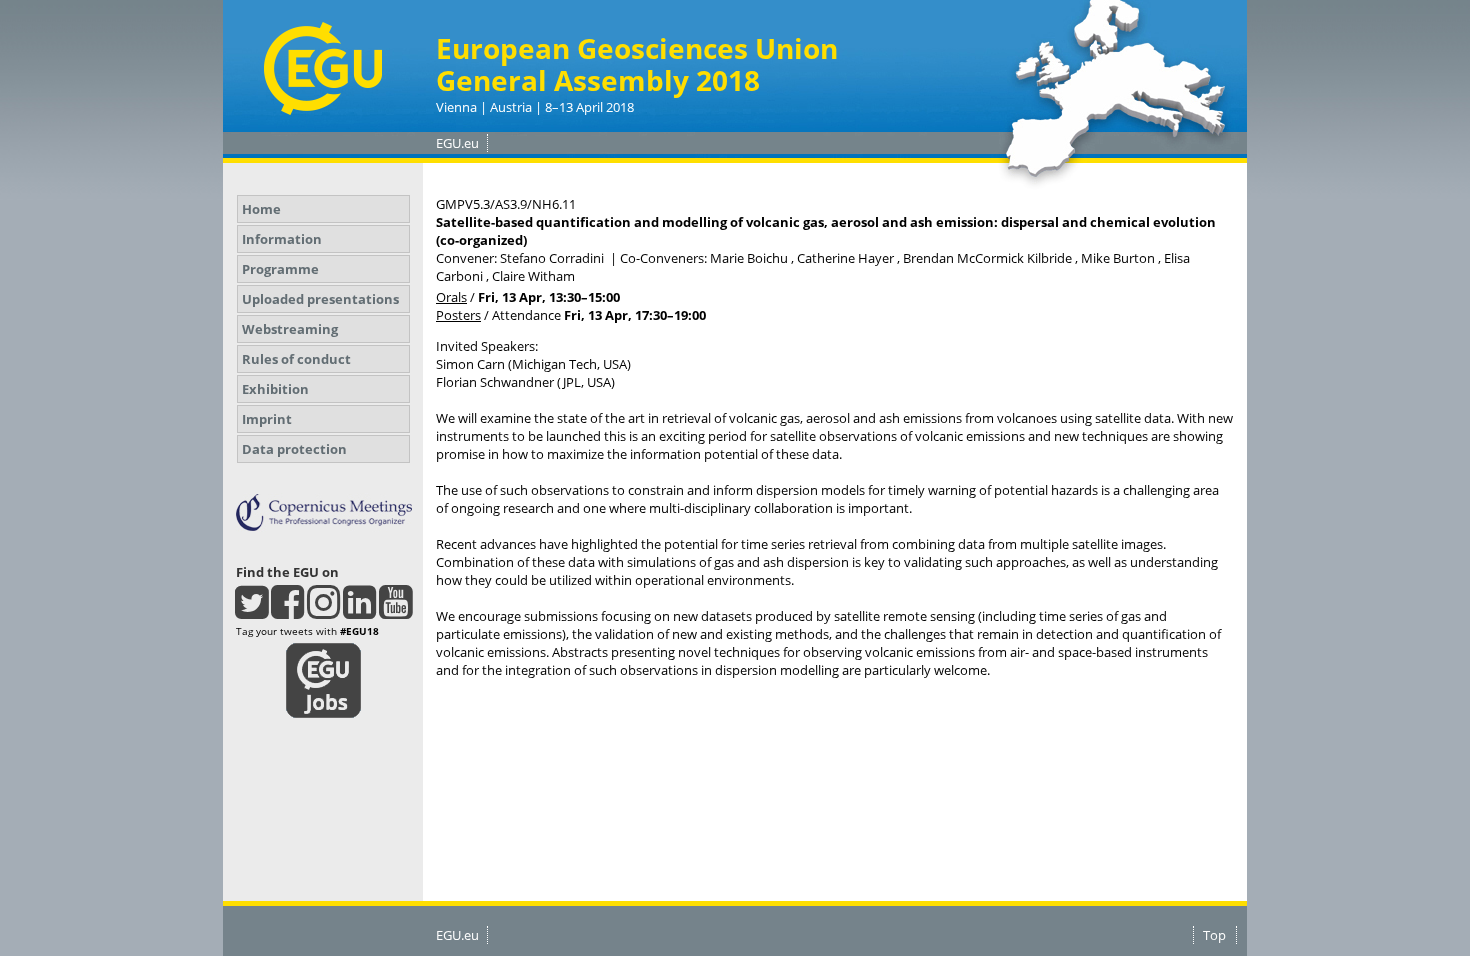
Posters (458, 315)
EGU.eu (457, 143)
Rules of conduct (296, 359)
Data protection (294, 449)
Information (282, 239)
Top (1214, 935)
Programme (280, 269)
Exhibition (275, 389)
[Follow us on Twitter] (251, 611)
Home (261, 209)
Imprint (267, 419)
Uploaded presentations (320, 299)
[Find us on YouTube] (395, 611)
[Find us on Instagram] (323, 611)
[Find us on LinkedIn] (359, 611)
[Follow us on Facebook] (287, 611)
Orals (451, 297)
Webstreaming (290, 329)
